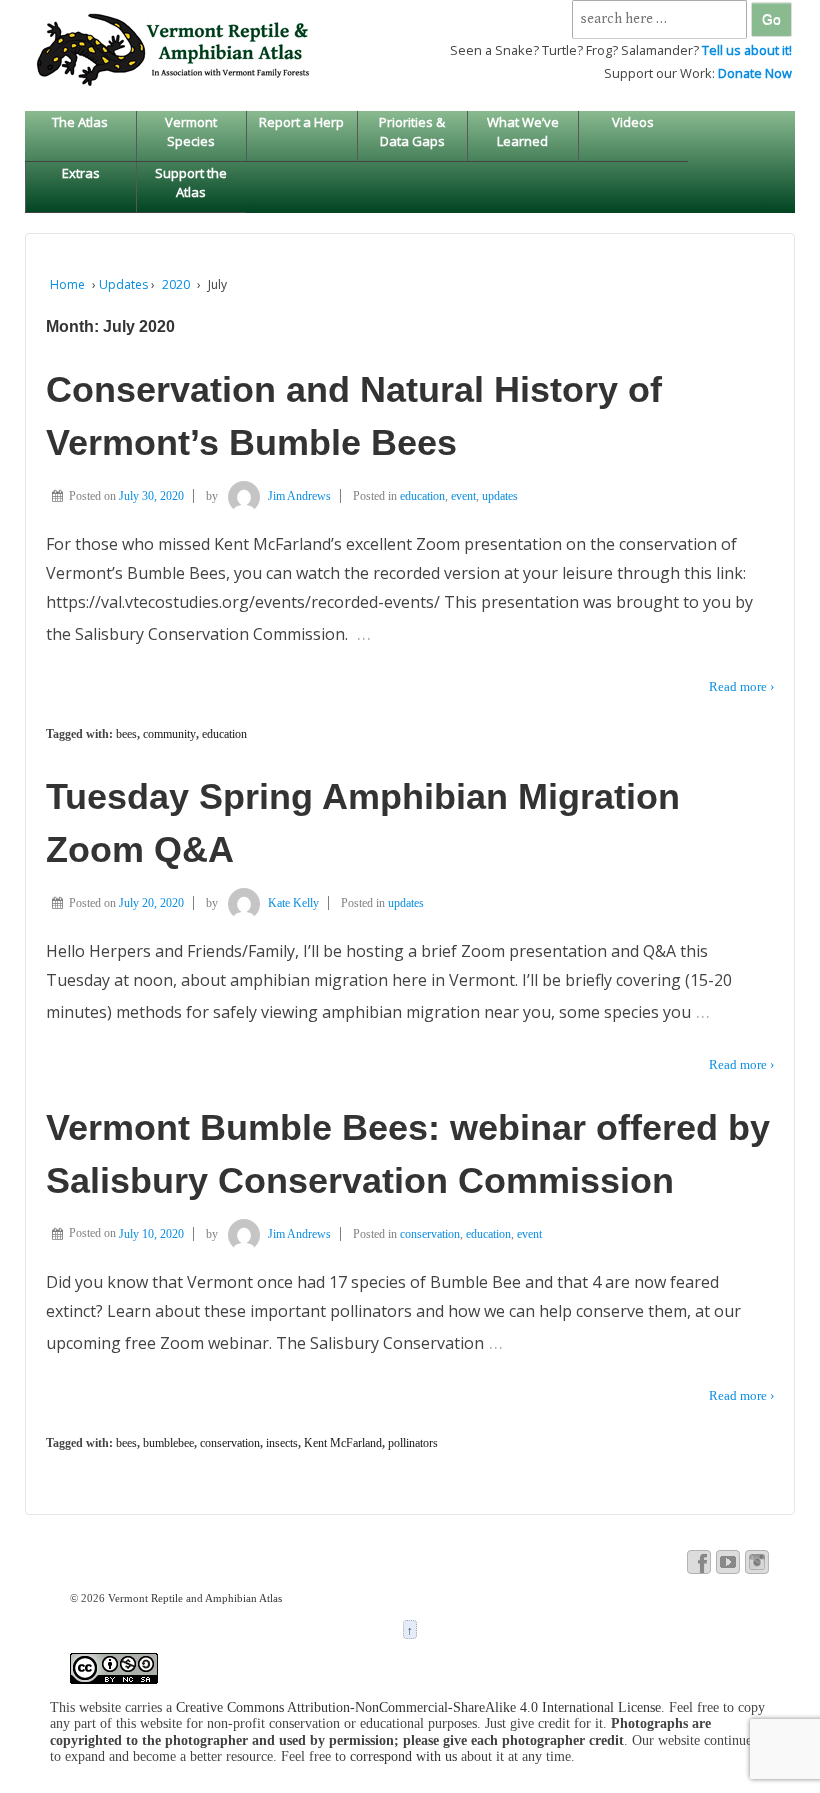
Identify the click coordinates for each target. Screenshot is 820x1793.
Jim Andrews (299, 496)
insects (282, 1443)
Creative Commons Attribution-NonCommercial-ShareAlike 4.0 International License (418, 1707)
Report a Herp (301, 122)
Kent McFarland (343, 1443)
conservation (430, 1234)
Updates (123, 284)
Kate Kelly (293, 903)
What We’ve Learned (523, 131)
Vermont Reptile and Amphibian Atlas (193, 1598)
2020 (176, 284)
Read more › (741, 686)
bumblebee (168, 1443)
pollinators (413, 1443)
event (463, 496)
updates (500, 496)
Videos (633, 122)
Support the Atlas (191, 182)
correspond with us (403, 1756)
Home (67, 284)
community (169, 734)
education (422, 496)
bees (126, 734)
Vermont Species (191, 131)
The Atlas (80, 122)
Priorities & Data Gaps (412, 131)
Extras (81, 173)
